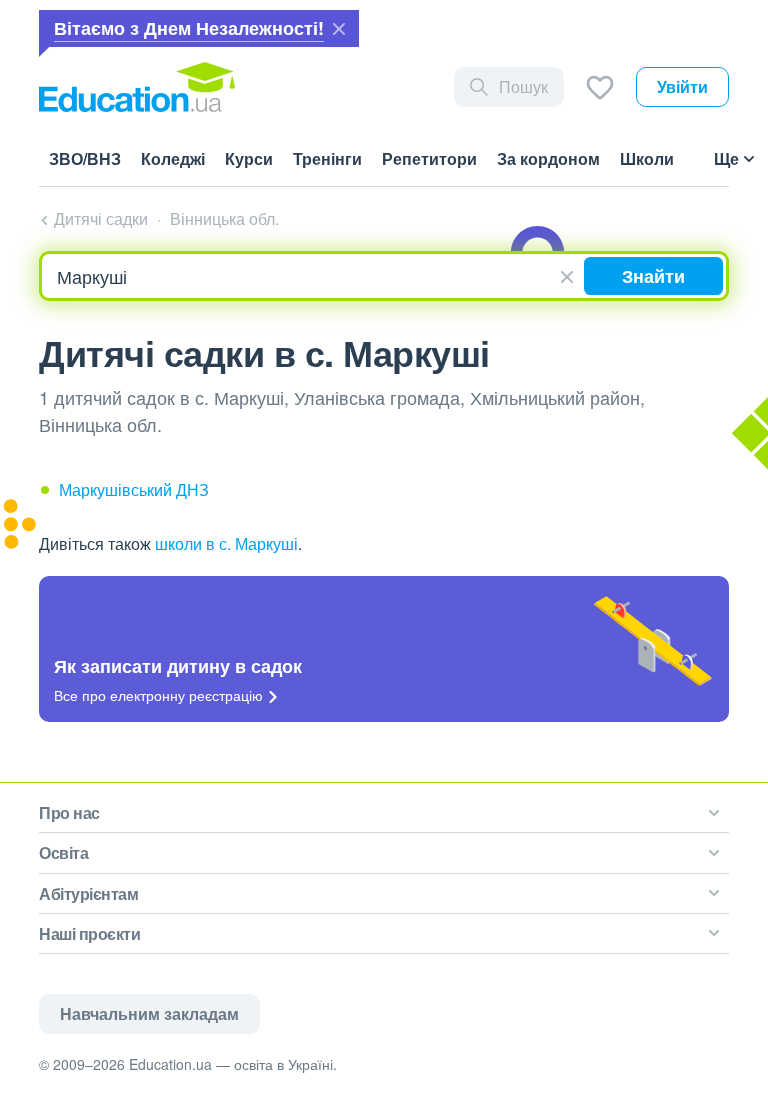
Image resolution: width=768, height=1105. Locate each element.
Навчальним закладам (149, 1013)
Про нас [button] (69, 812)
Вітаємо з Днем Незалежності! (189, 28)
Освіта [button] (63, 852)
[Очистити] (569, 274)
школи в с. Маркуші (226, 543)
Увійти (682, 86)
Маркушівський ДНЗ (134, 489)
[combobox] (313, 276)
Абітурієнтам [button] (88, 893)
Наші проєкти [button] (89, 933)
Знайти (653, 276)
